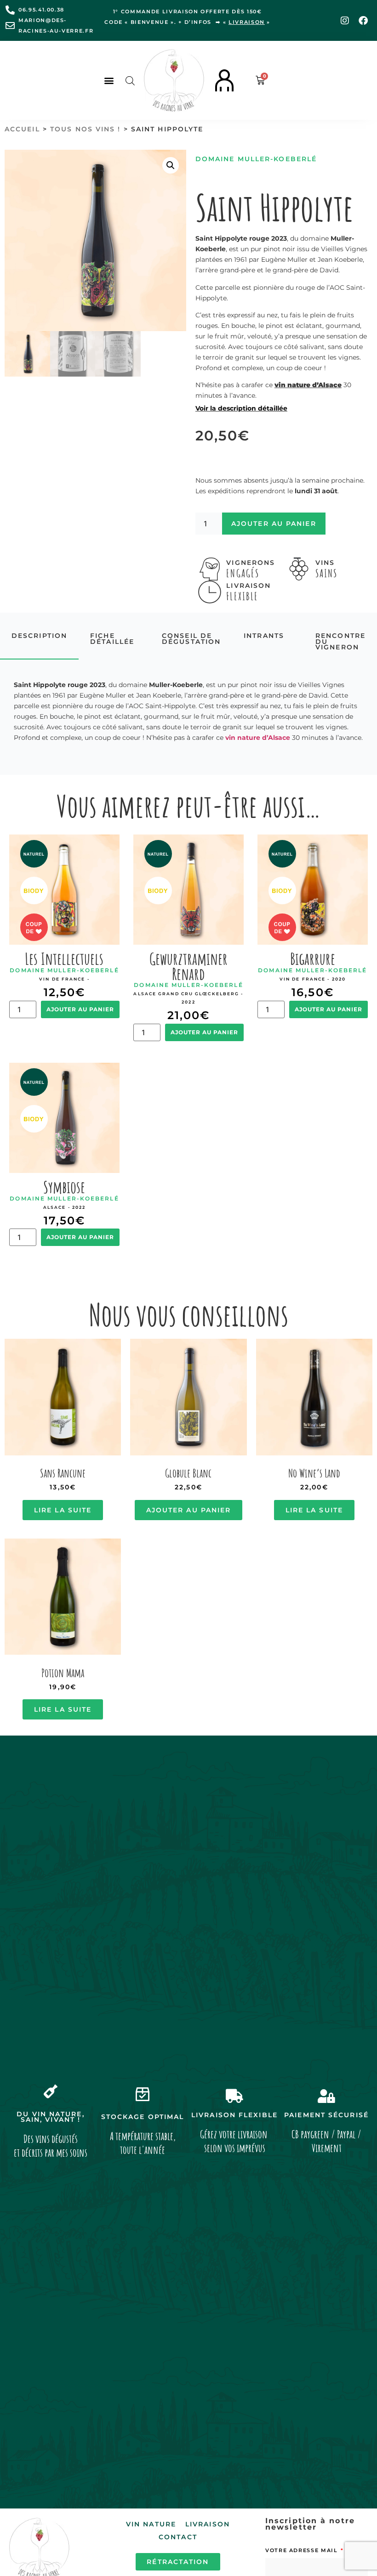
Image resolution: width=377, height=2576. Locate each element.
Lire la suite (63, 1510)
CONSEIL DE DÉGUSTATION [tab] (191, 639)
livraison (247, 22)
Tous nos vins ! (86, 129)
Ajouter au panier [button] (189, 1510)
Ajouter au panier (274, 524)
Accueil (22, 129)
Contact (178, 2537)
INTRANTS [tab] (264, 636)
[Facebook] (363, 21)
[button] (109, 81)
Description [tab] (39, 636)
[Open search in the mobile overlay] (130, 81)
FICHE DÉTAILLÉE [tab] (112, 639)
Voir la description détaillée (241, 408)
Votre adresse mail (303, 2550)
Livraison (208, 2524)
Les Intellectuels (64, 958)
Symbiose (64, 1187)
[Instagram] (345, 21)
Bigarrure (313, 958)
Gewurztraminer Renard (188, 966)
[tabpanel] (188, 712)
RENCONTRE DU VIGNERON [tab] (340, 641)
